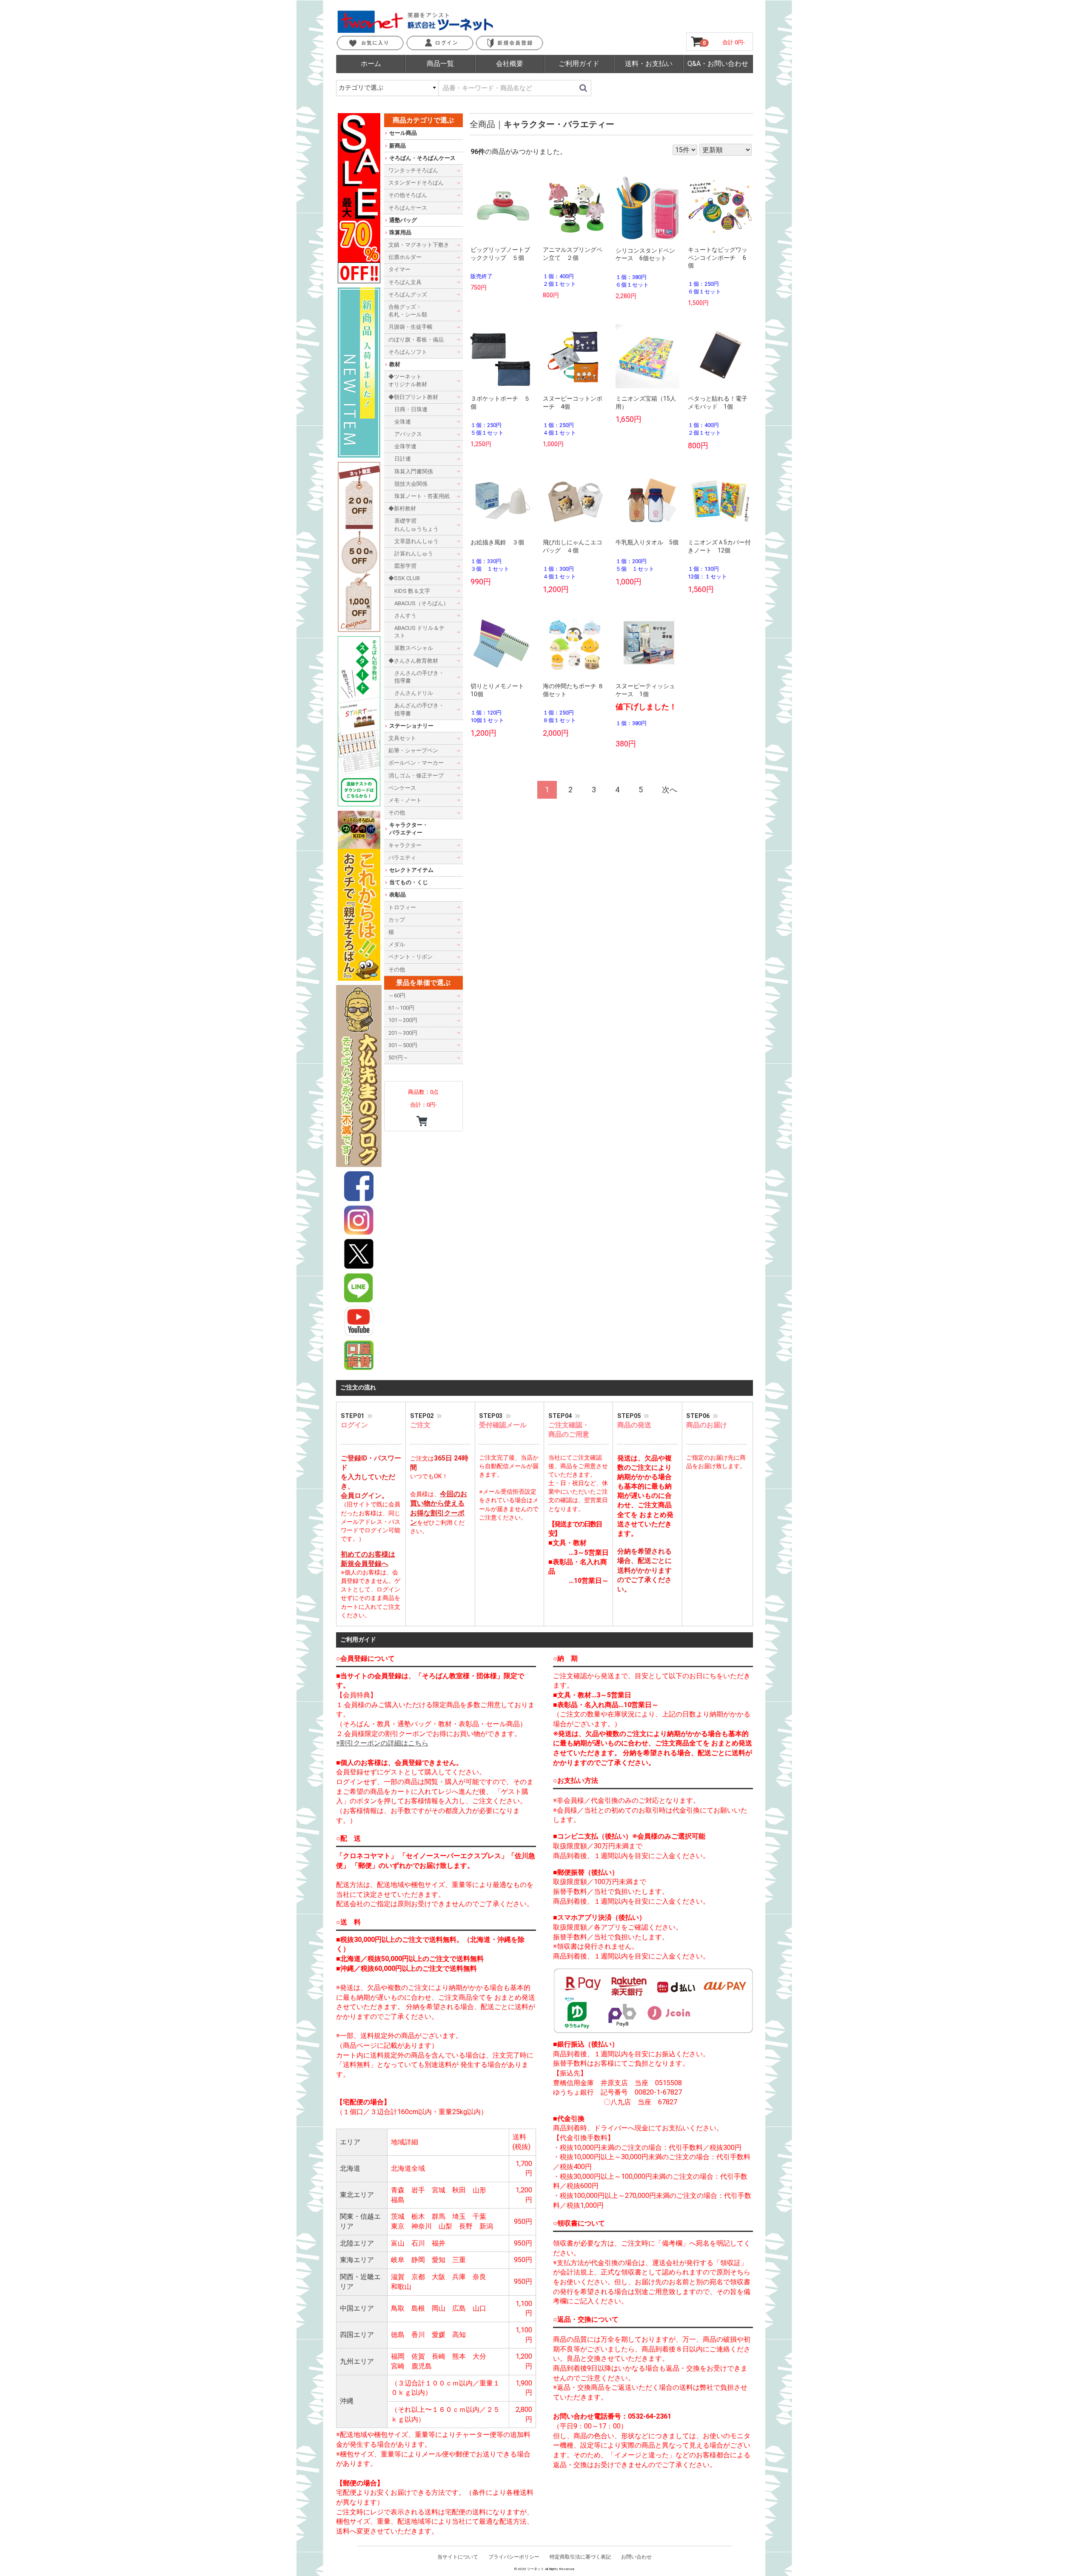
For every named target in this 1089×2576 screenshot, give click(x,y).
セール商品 (403, 133)
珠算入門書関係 (414, 471)
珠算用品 (400, 232)
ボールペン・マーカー (416, 763)
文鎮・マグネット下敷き (419, 245)
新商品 (398, 145)
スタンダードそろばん (416, 183)
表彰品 (398, 895)
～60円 (397, 995)
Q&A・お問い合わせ (718, 64)
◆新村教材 (402, 508)
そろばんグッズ (408, 294)
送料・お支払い (649, 64)
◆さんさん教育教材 (413, 660)
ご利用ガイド (579, 64)
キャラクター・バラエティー (559, 124)
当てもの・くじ (409, 882)
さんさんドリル (414, 693)
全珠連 (403, 422)
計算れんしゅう (414, 554)
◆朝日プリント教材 (413, 397)
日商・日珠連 (411, 409)
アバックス (408, 434)
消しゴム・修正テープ (416, 775)
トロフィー (402, 907)
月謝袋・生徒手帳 (411, 327)
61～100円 (401, 1008)
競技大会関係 (411, 483)
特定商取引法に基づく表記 (580, 2557)
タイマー (399, 269)
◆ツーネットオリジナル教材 (408, 380)
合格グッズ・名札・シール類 (408, 311)
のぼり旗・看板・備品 (416, 339)
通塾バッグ (403, 220)
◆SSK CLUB (404, 578)
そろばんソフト (408, 352)
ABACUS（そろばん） (422, 603)
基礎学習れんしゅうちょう (416, 525)
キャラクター (405, 845)
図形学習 (405, 566)
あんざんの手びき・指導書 (419, 709)
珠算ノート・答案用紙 (422, 496)
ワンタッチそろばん (413, 170)
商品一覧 (440, 64)
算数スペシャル (414, 648)
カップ (397, 919)
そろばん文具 (405, 282)
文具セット (402, 738)
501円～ (398, 1057)
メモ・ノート (405, 800)
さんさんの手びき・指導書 (419, 676)
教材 (395, 364)
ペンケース (402, 787)
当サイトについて (458, 2557)
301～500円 (403, 1045)
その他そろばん (408, 195)
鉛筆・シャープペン (413, 750)
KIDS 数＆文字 (412, 591)
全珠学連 (405, 446)
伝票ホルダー (405, 257)
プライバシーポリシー (514, 2557)
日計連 (403, 459)
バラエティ (402, 857)
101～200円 (403, 1020)
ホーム (371, 64)
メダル (397, 944)
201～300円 (403, 1032)
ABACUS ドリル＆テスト (419, 632)
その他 (397, 813)
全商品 (482, 124)
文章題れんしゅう (416, 541)
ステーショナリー (411, 725)
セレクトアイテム (411, 870)
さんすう (405, 616)
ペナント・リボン (411, 957)
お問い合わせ (636, 2557)
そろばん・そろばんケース (422, 158)
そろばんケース (408, 207)
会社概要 (510, 64)
